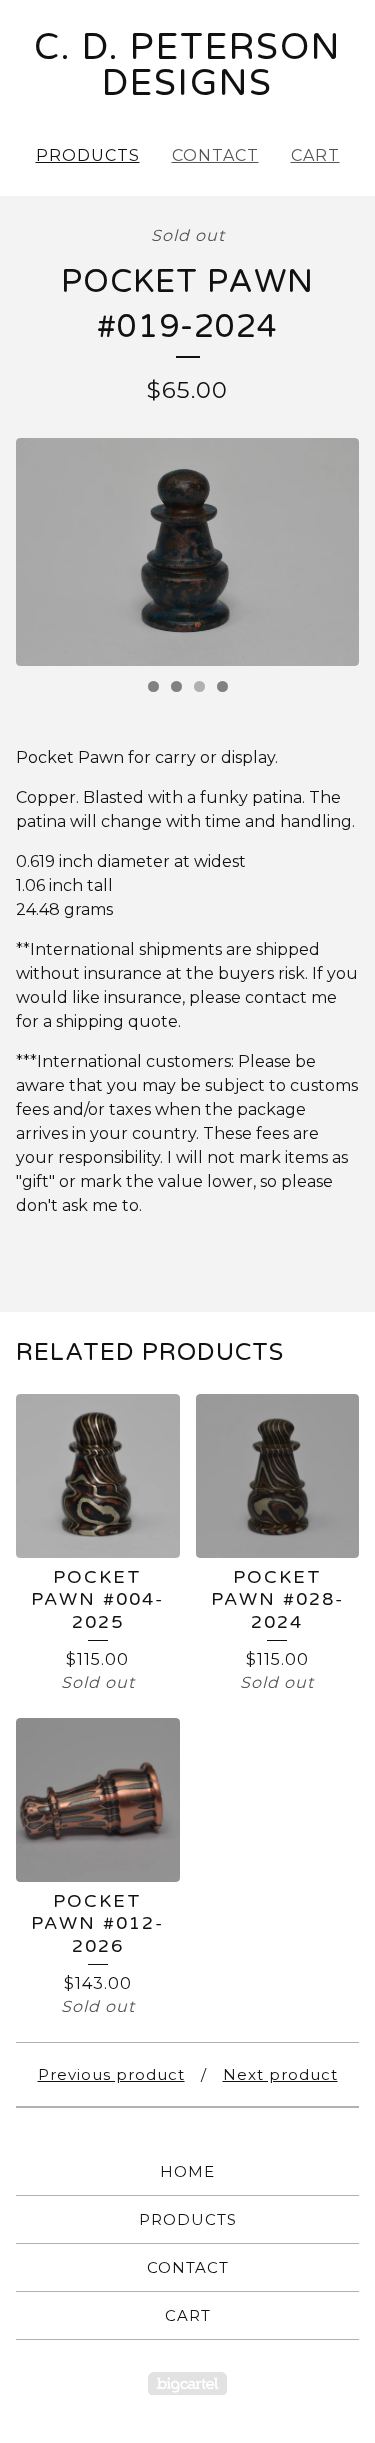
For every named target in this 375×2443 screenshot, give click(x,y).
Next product (280, 2074)
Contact (215, 155)
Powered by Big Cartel (187, 2383)
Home (187, 2171)
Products (88, 155)
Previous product (111, 2074)
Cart (315, 155)
